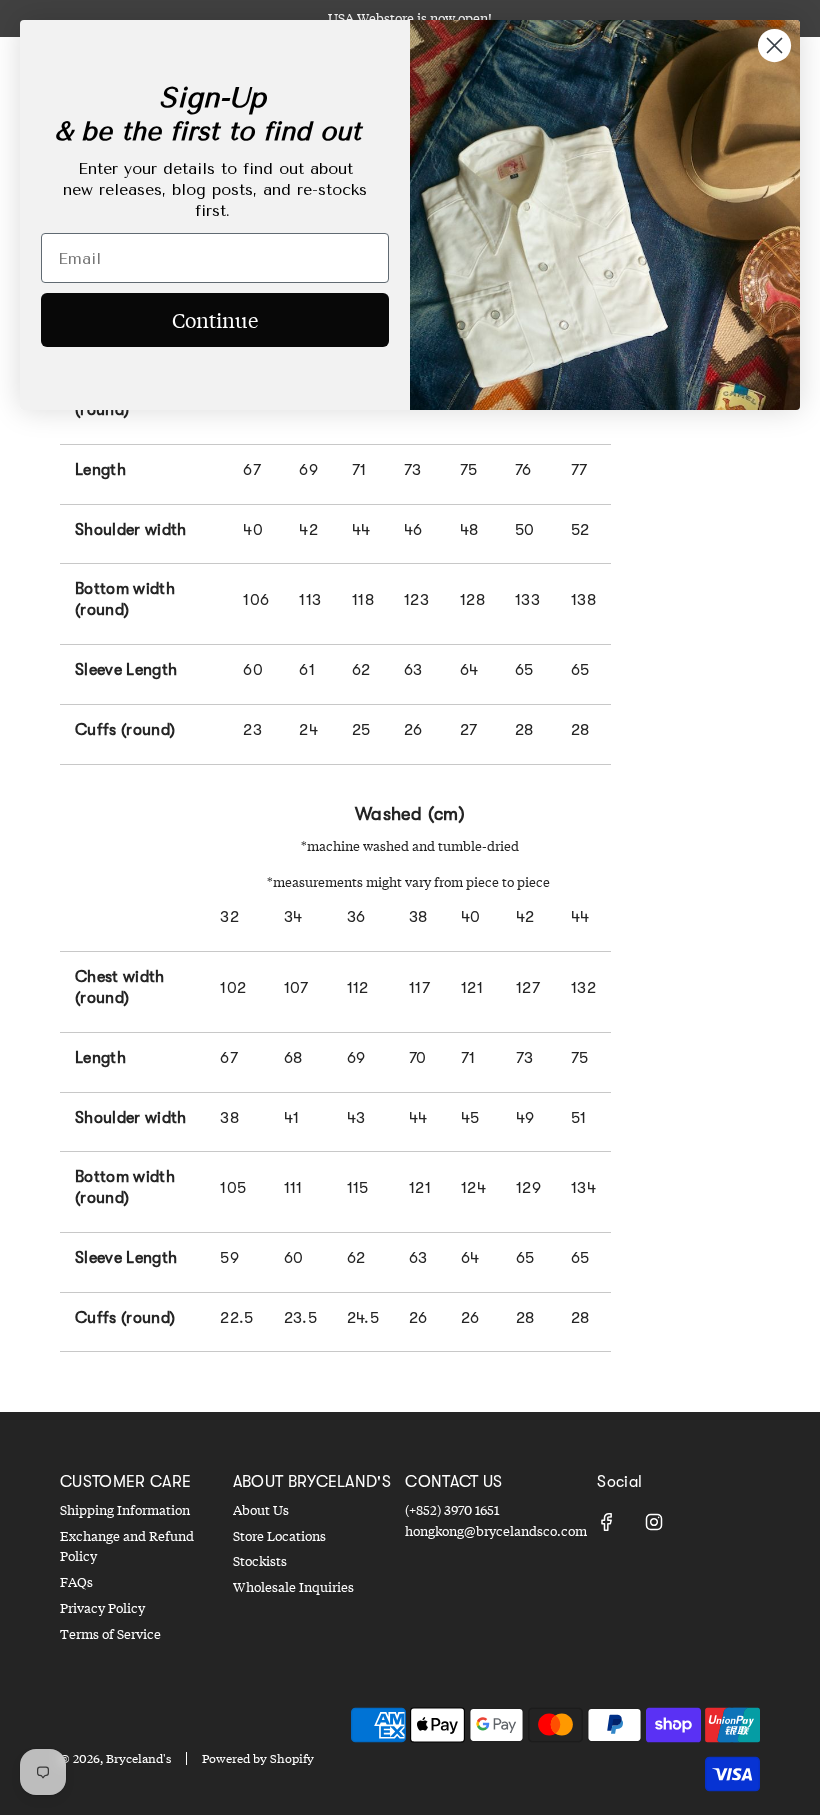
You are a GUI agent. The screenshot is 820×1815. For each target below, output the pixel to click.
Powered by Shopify (258, 1758)
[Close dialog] (774, 45)
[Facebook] (607, 1522)
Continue (215, 319)
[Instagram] (654, 1522)
